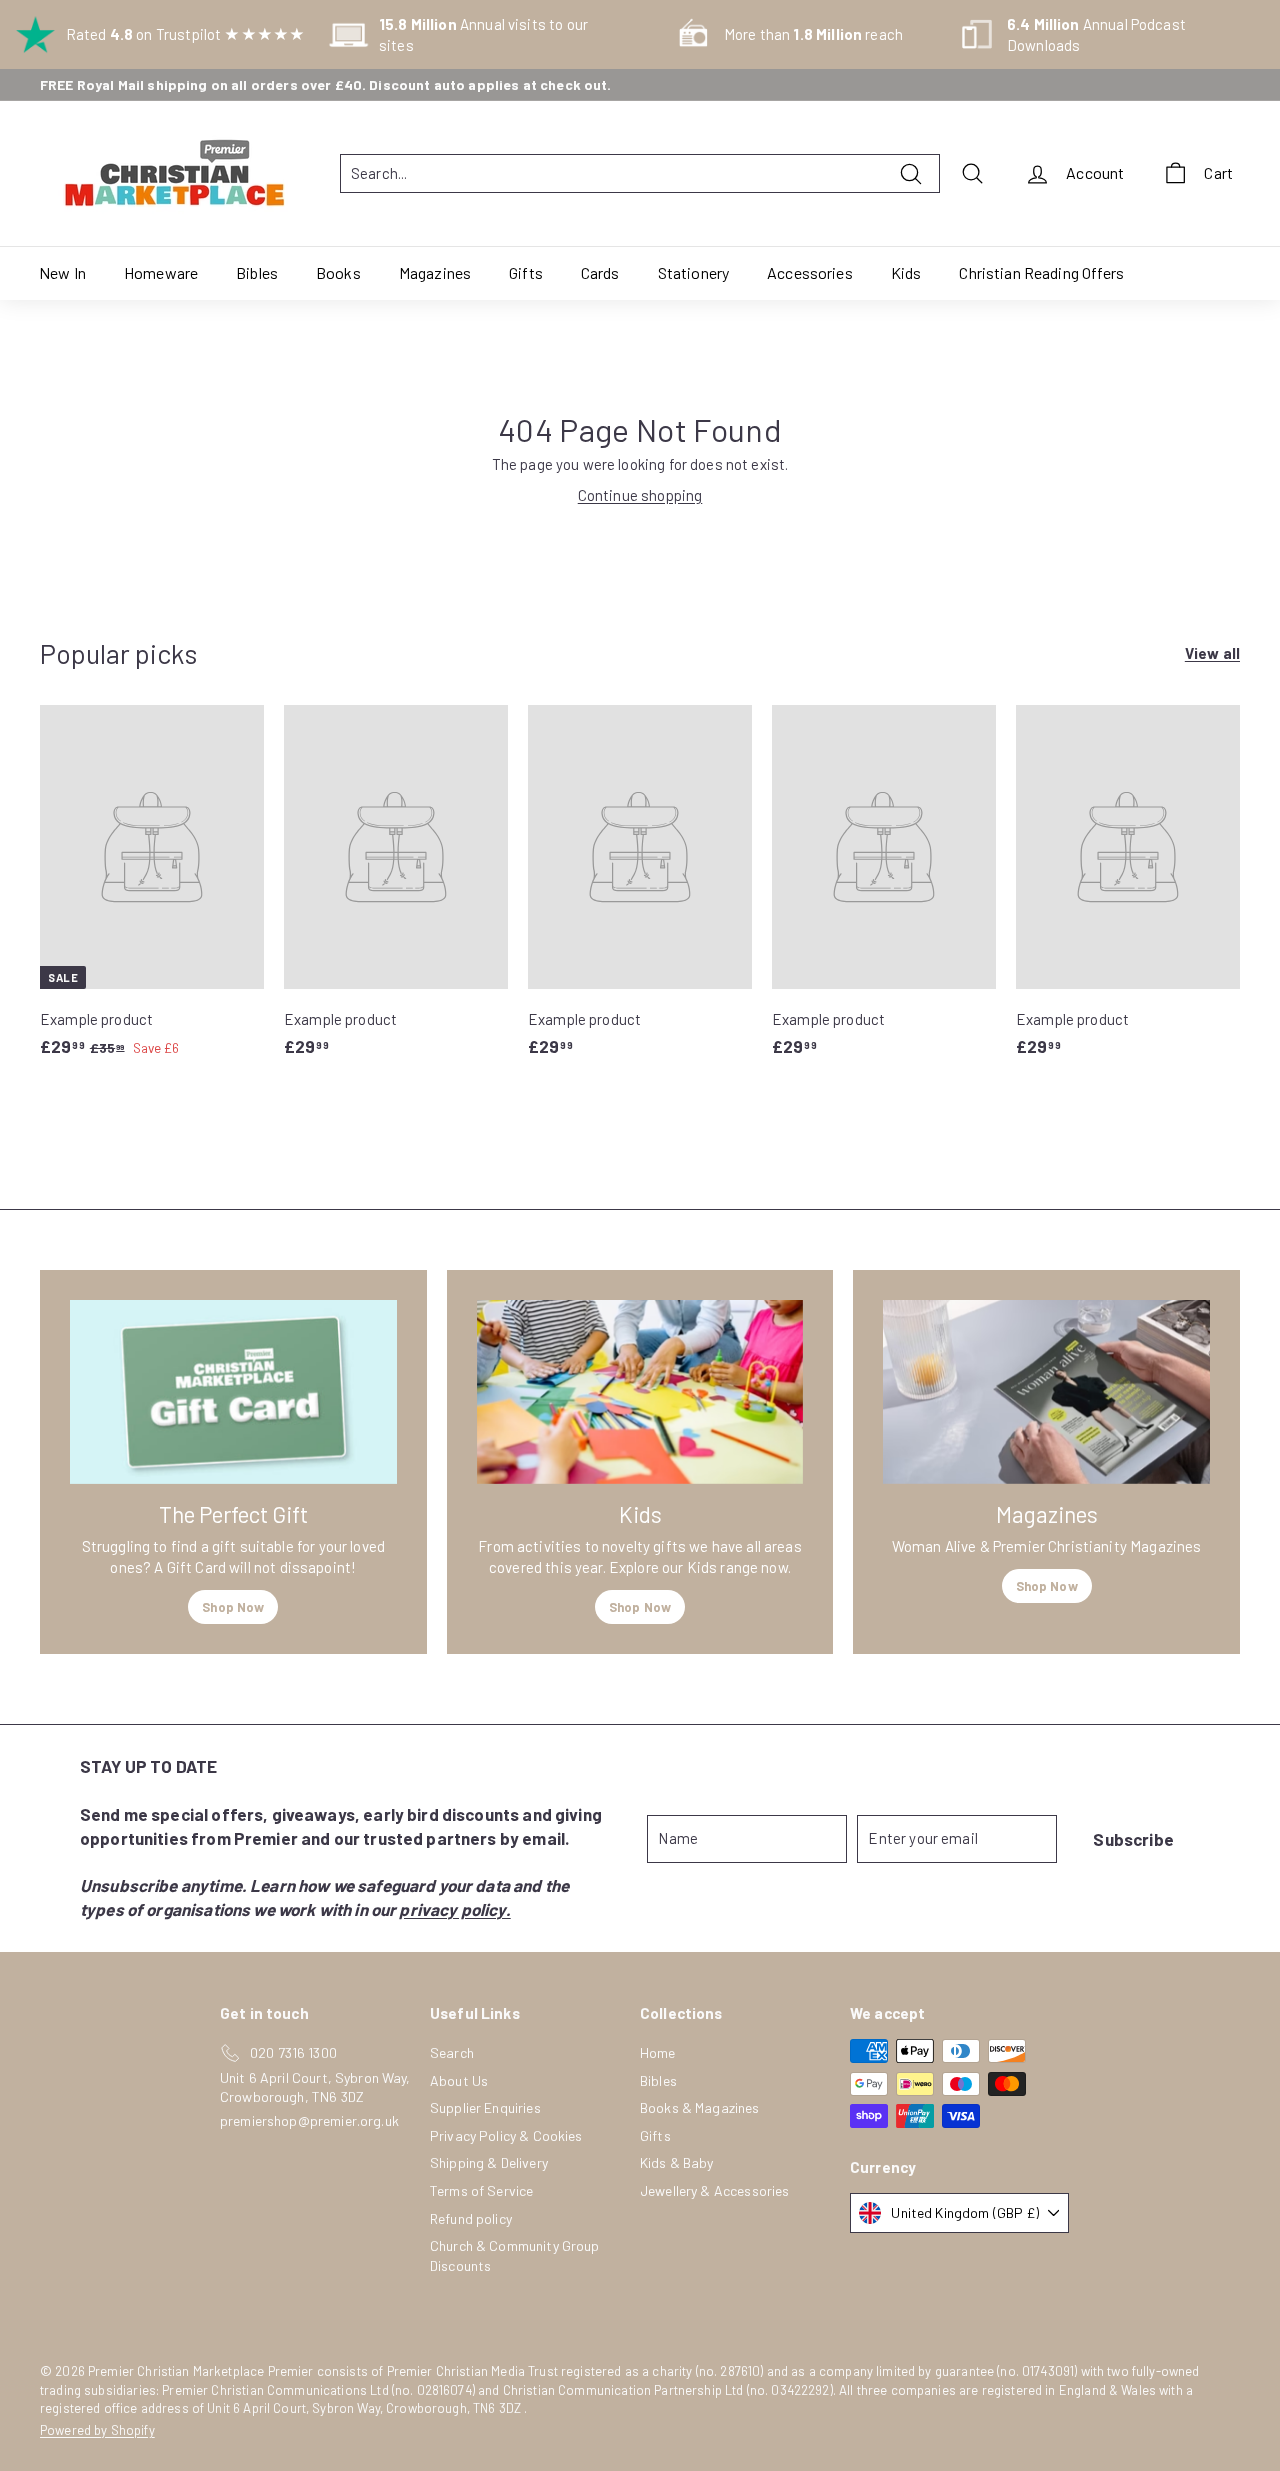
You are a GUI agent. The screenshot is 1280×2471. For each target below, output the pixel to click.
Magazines (435, 272)
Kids (906, 272)
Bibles (257, 272)
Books (338, 272)
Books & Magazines (700, 2107)
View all (1212, 653)
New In (62, 272)
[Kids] (640, 1392)
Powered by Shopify (97, 2430)
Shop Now (233, 1607)
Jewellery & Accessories (714, 2190)
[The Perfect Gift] (233, 1392)
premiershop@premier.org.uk (309, 2120)
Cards (600, 272)
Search (452, 2052)
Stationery (694, 272)
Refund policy (471, 2218)
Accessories (810, 272)
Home (658, 2052)
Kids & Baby (677, 2162)
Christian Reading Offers (1041, 272)
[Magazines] (1046, 1392)
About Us (459, 2080)
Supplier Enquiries (485, 2107)
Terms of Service (481, 2190)
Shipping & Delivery (489, 2162)
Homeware (161, 272)
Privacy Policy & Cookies (506, 2135)
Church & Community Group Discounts (515, 2255)
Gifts (526, 272)
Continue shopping (640, 495)
